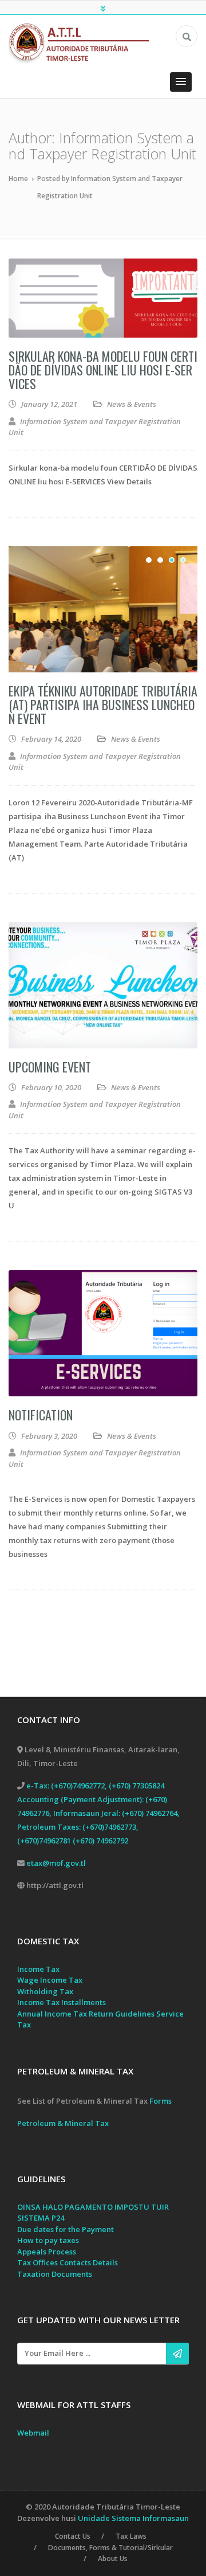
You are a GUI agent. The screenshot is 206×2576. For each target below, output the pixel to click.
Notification (41, 1415)
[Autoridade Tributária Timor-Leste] (84, 42)
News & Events (132, 404)
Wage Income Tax (50, 1980)
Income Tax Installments (62, 2002)
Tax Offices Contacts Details (68, 2262)
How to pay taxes (48, 2240)
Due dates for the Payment (66, 2229)
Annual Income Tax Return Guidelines (86, 2014)
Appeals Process (47, 2252)
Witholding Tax (45, 1991)
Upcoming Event (50, 1067)
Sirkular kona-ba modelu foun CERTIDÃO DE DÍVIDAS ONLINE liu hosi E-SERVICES (103, 370)
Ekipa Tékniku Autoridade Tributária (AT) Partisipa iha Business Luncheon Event (103, 704)
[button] (181, 82)
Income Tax (38, 1969)
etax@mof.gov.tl (56, 1863)
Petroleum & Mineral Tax (63, 2123)
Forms (161, 2101)
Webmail (33, 2433)
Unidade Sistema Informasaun (133, 2518)
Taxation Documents (55, 2274)
